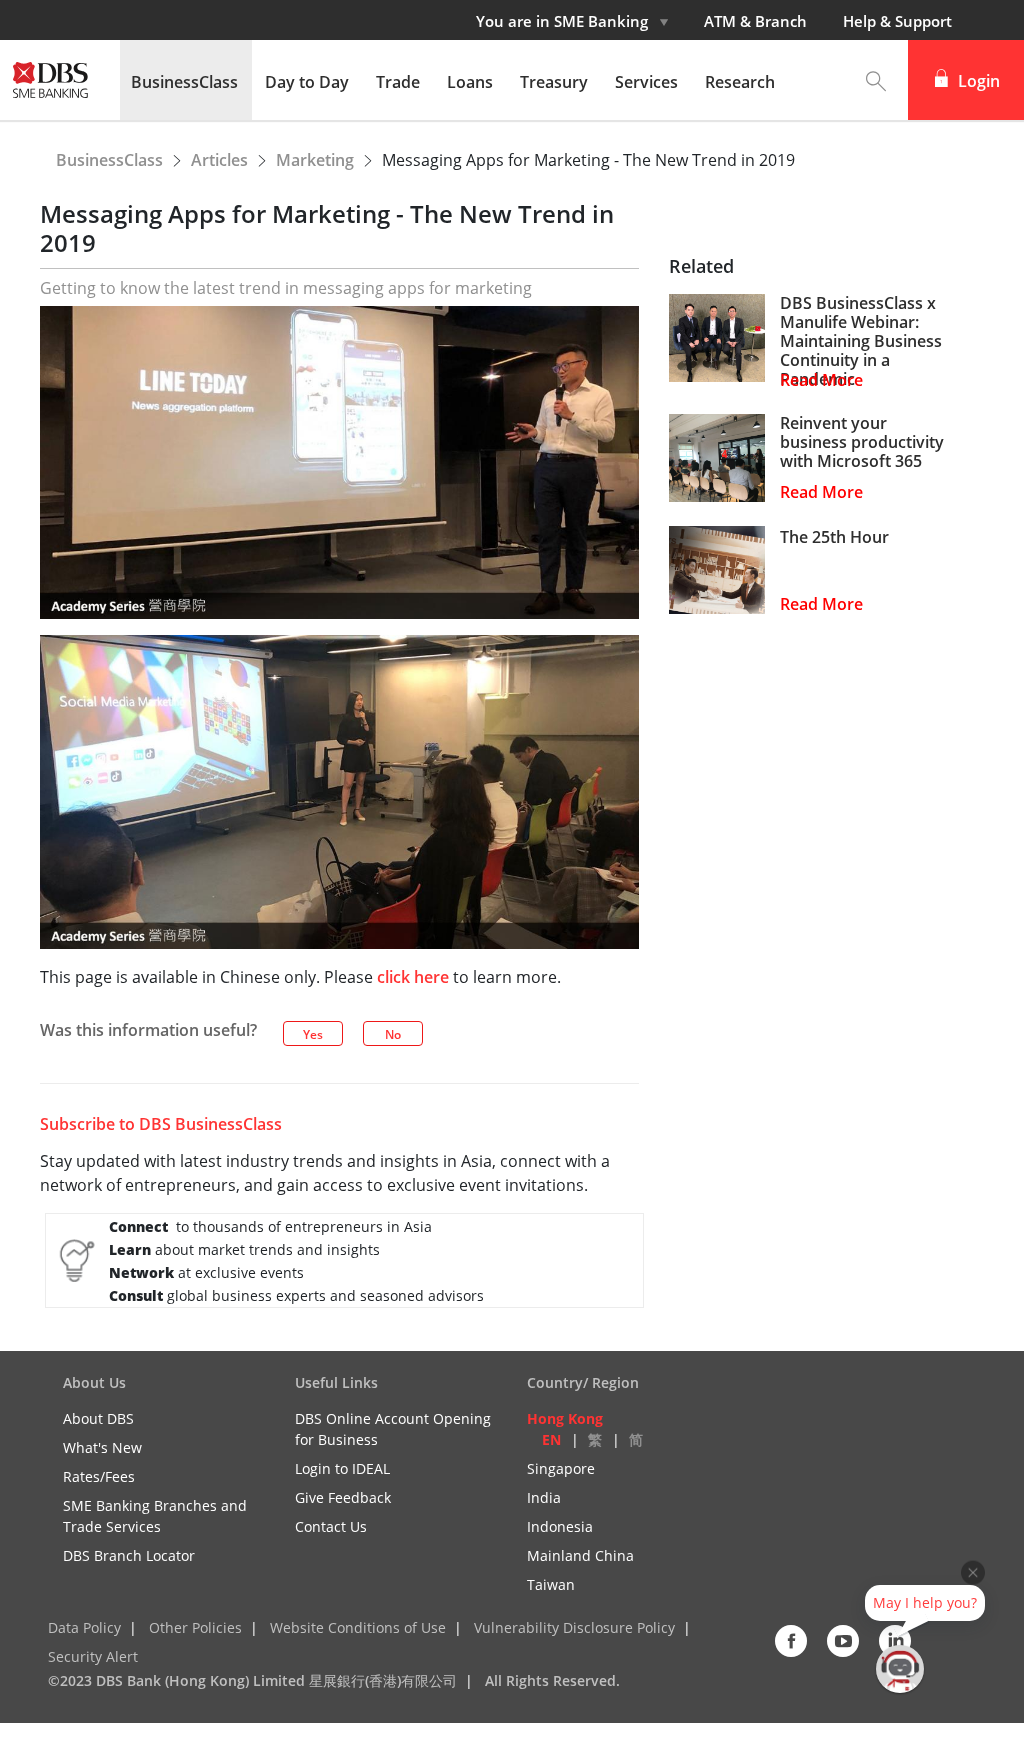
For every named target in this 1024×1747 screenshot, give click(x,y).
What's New (102, 1447)
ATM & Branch (755, 21)
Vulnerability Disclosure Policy (574, 1627)
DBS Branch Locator (129, 1555)
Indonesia (560, 1526)
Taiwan (551, 1584)
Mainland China (580, 1555)
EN (551, 1439)
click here (413, 977)
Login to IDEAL (342, 1468)
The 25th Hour (834, 537)
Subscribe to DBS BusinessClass (161, 1124)
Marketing (317, 160)
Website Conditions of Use (358, 1627)
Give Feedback (343, 1497)
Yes (313, 1034)
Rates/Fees (99, 1476)
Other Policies (195, 1627)
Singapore (561, 1468)
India (544, 1497)
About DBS (98, 1418)
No (393, 1034)
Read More (821, 380)
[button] (876, 80)
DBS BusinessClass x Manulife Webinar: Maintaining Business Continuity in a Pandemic (861, 342)
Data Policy (84, 1627)
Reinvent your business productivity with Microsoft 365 (862, 443)
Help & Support (897, 21)
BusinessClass (111, 160)
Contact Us (331, 1526)
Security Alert (93, 1656)
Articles (221, 160)
